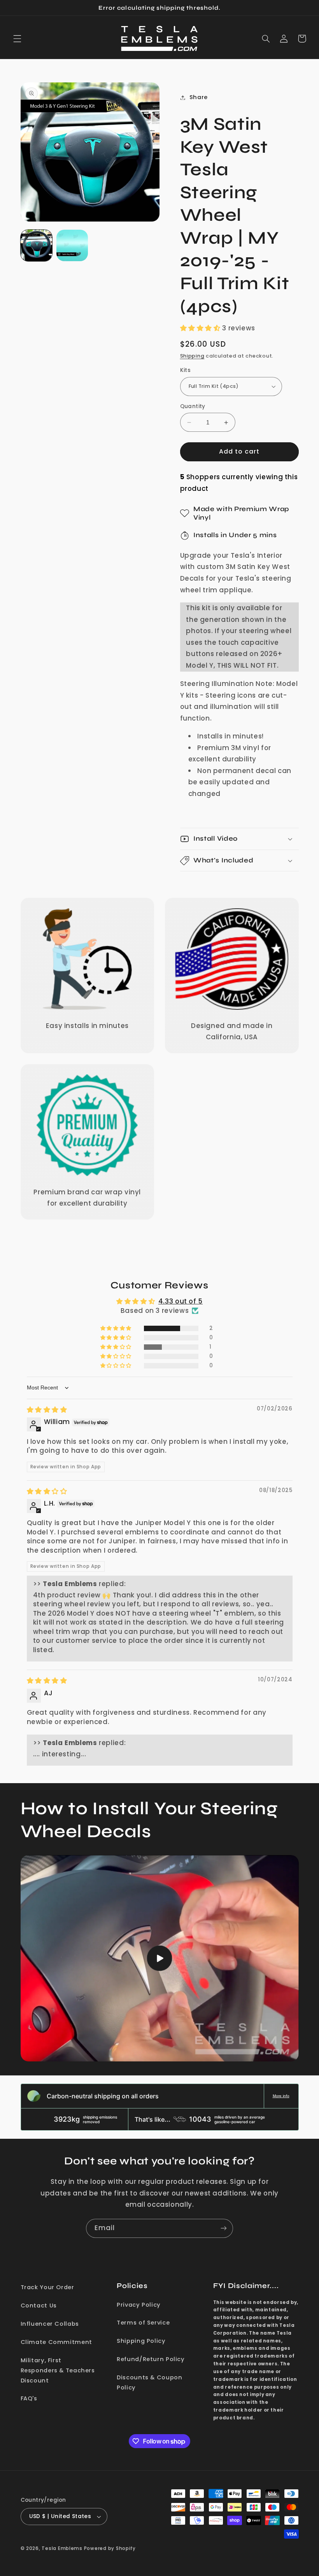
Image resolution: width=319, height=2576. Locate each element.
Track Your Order (47, 2287)
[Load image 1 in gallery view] (37, 246)
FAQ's (29, 2398)
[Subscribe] (224, 2228)
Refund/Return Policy (151, 2359)
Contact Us (39, 2305)
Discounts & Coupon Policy (149, 2382)
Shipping (192, 356)
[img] (47, 1410)
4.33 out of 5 (181, 1301)
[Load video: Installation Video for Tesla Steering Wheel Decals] (160, 1958)
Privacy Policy (139, 2305)
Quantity (193, 406)
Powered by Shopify (110, 2548)
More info (281, 2096)
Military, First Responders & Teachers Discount (58, 2370)
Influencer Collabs (50, 2324)
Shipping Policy (141, 2341)
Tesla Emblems (62, 2548)
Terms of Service (143, 2323)
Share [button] (199, 97)
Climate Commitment (56, 2342)
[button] (17, 38)
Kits (186, 370)
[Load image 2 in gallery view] (72, 246)
